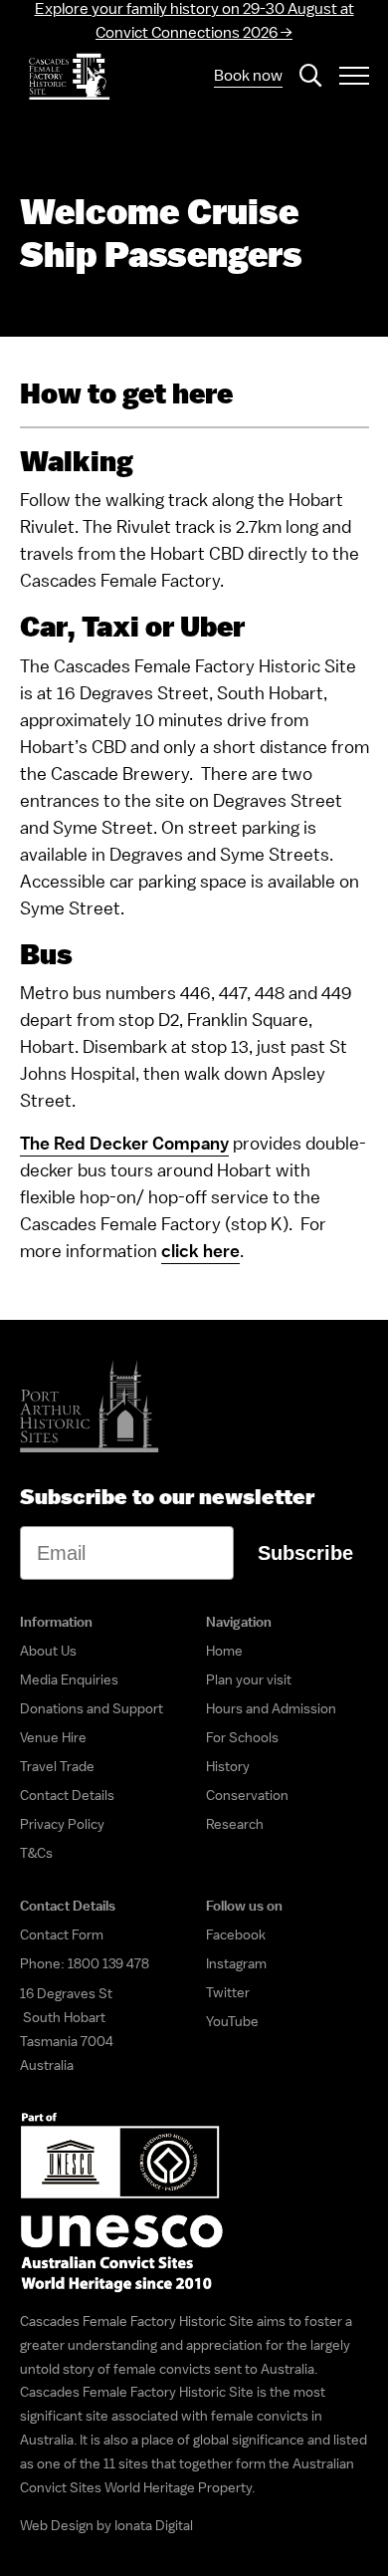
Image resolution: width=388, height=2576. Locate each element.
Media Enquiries (69, 1679)
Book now (248, 76)
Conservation (247, 1795)
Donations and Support (92, 1708)
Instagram (236, 1963)
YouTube (232, 2021)
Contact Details (67, 1795)
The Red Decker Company (124, 1143)
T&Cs (36, 1853)
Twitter (228, 1992)
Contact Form (62, 1934)
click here (200, 1251)
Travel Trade (57, 1766)
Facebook (236, 1934)
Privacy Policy (62, 1824)
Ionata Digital (154, 2525)
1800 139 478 (108, 1963)
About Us (48, 1651)
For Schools (242, 1737)
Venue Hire (53, 1737)
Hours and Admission (271, 1708)
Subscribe (305, 1553)
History (228, 1766)
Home (224, 1651)
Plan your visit (249, 1679)
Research (235, 1824)
